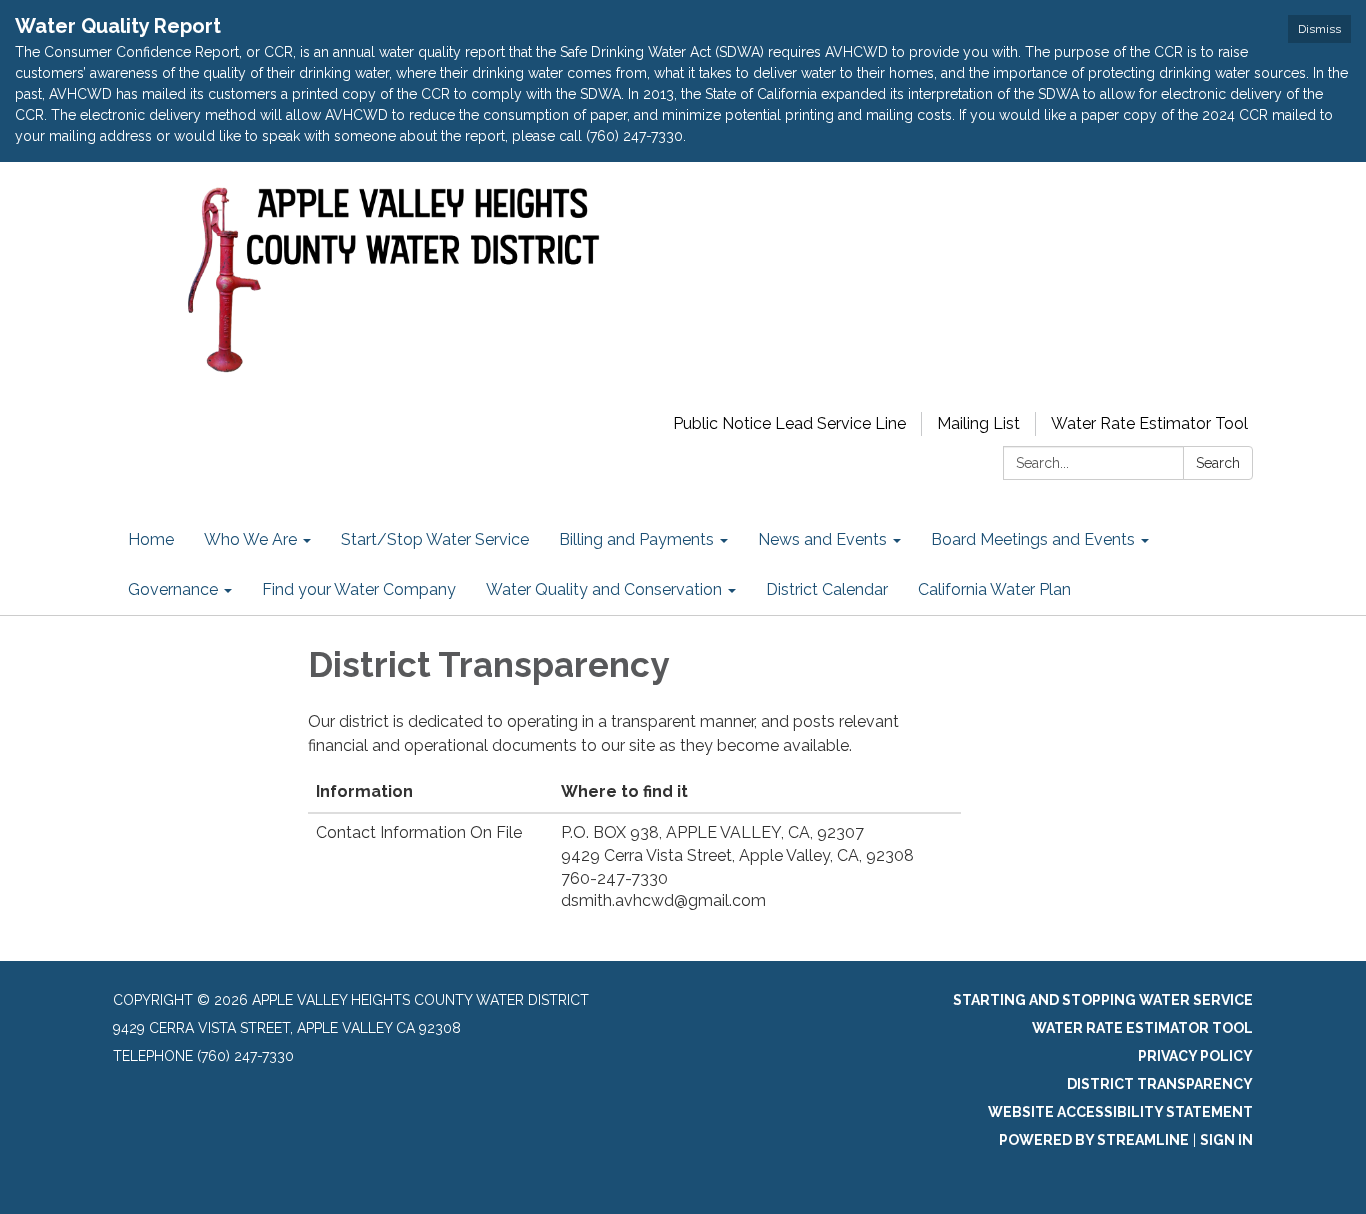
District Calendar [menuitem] (827, 589)
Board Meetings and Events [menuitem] (1033, 539)
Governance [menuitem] (173, 589)
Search (1218, 463)
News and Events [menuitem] (822, 539)
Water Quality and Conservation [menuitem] (604, 589)
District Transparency (1160, 1084)
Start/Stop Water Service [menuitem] (435, 539)
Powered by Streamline (1094, 1140)
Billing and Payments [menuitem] (636, 539)
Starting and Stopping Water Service (1103, 1000)
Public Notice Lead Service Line (789, 423)
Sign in (1226, 1140)
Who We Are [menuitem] (250, 539)
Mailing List (978, 423)
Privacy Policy (1195, 1056)
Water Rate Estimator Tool (1149, 423)
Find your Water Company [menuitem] (359, 589)
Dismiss (1319, 29)
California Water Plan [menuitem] (994, 589)
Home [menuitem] (151, 539)
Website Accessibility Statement (1120, 1112)
